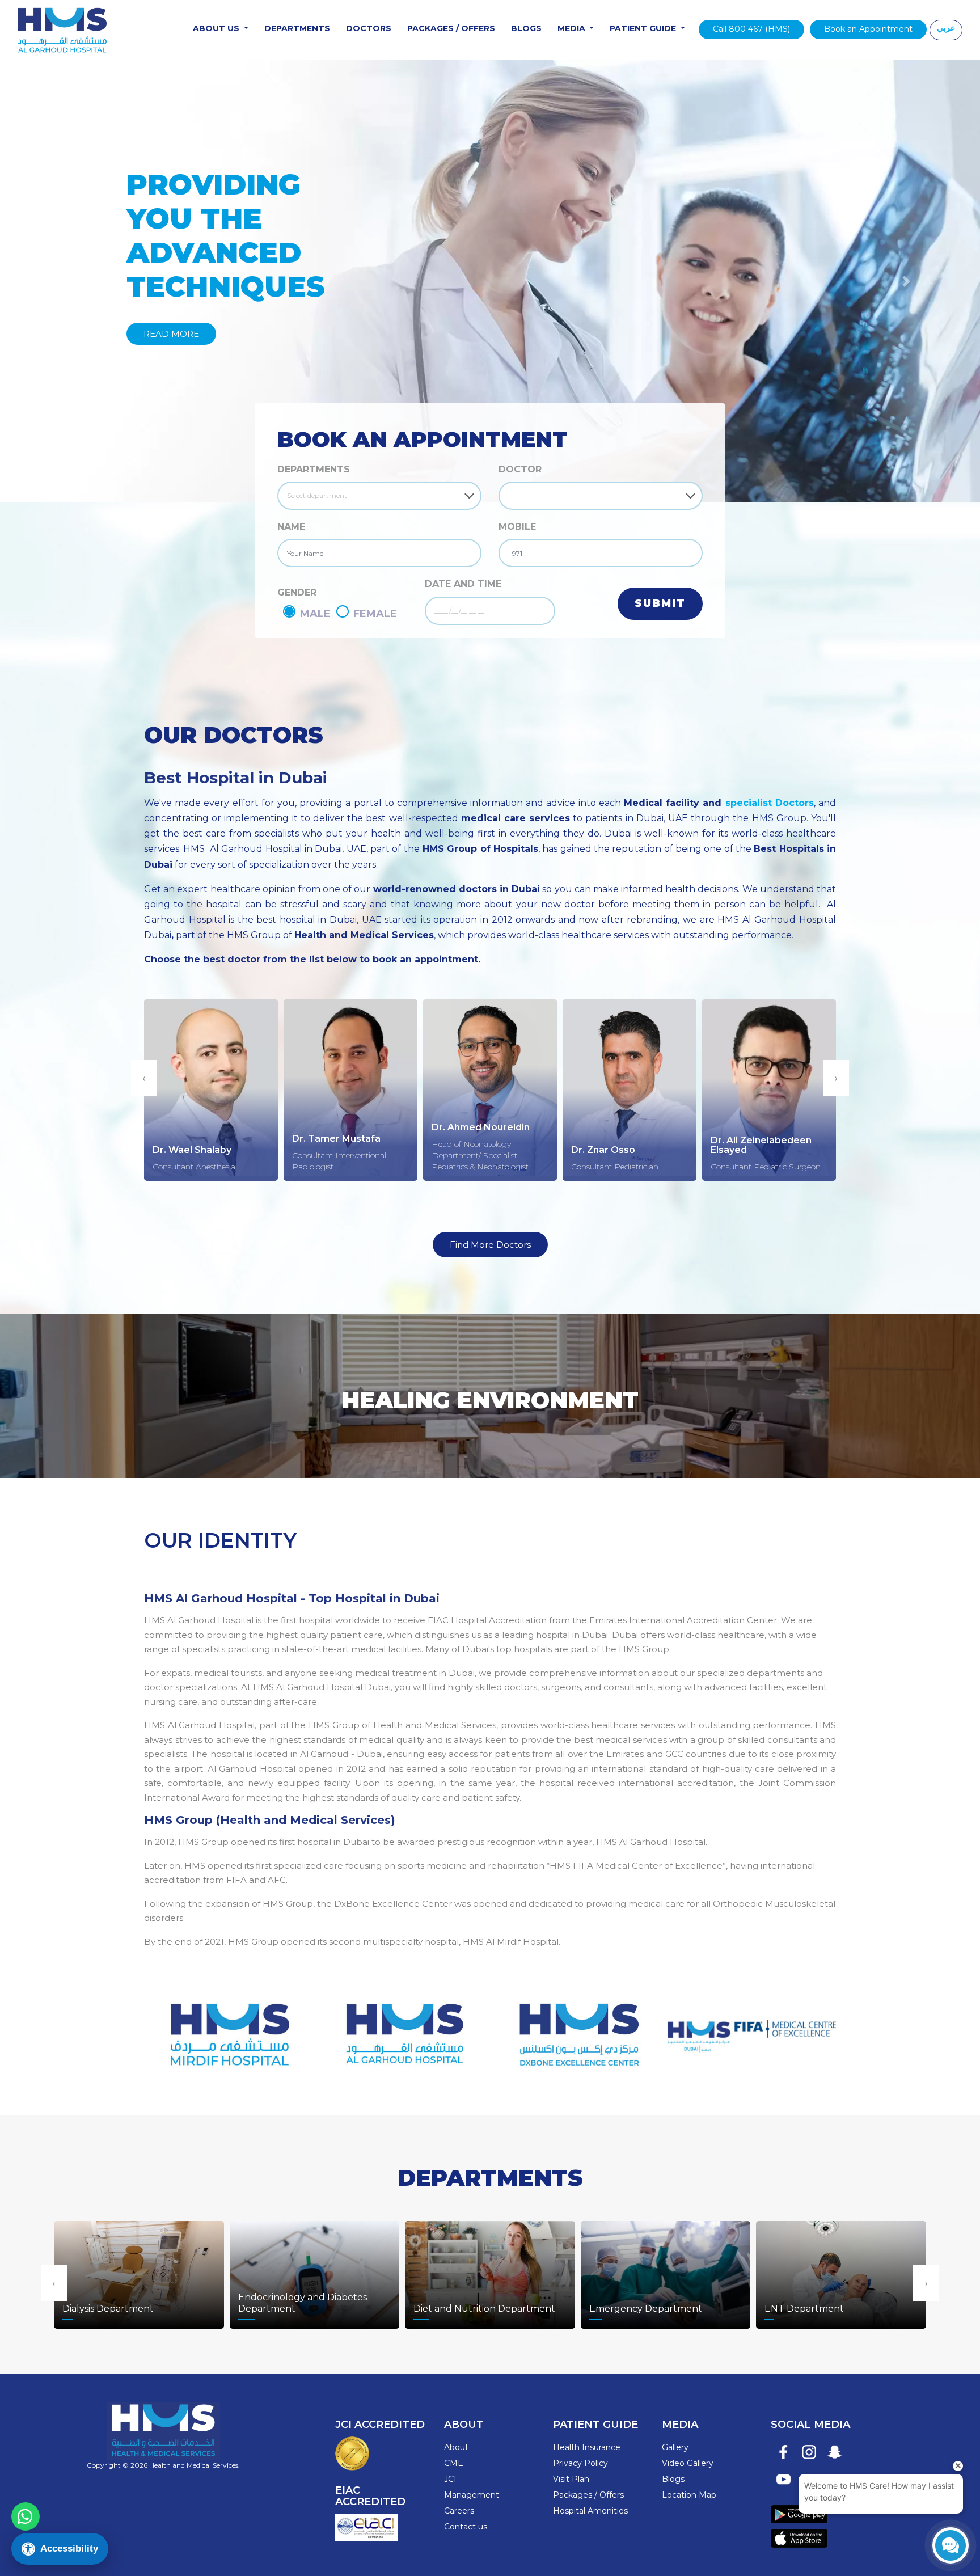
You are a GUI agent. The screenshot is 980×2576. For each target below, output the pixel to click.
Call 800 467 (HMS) (751, 29)
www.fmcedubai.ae (752, 2028)
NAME (291, 527)
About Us (217, 28)
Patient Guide (644, 28)
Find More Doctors (490, 1245)
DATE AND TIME (463, 584)
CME (454, 2463)
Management (472, 2495)
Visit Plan (571, 2479)
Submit (660, 603)
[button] (73, 281)
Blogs (526, 28)
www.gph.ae (403, 2028)
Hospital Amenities (590, 2511)
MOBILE (517, 527)
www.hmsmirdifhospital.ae (228, 2028)
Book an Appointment (868, 29)
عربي (946, 28)
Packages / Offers (451, 28)
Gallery (675, 2447)
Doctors (369, 28)
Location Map (689, 2495)
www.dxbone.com (577, 2028)
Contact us (466, 2527)
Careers (459, 2511)
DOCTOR (520, 469)
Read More (171, 334)
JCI (450, 2479)
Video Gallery (688, 2463)
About (456, 2447)
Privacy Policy (580, 2463)
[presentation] (144, 1078)
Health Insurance (587, 2447)
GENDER (297, 592)
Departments (297, 28)
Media (573, 28)
